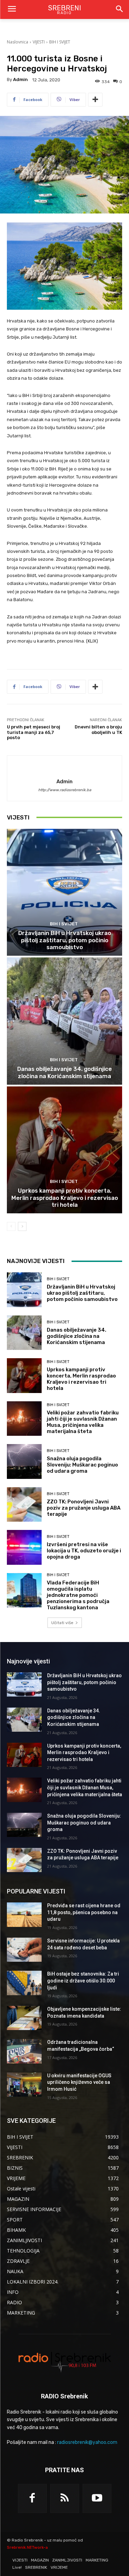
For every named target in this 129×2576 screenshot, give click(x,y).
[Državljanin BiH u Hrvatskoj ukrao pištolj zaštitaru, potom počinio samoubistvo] (64, 892)
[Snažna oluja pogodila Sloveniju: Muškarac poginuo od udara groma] (24, 1461)
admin (20, 79)
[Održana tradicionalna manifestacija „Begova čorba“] (24, 2051)
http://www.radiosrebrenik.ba (65, 790)
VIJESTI (39, 42)
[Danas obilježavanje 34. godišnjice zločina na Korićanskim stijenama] (64, 1021)
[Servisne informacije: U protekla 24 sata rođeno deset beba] (24, 1950)
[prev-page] (11, 1226)
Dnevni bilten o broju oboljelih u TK (98, 730)
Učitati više (62, 1623)
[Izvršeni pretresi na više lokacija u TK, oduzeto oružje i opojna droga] (24, 1547)
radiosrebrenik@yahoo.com (87, 2442)
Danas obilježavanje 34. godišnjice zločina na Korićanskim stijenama (64, 1072)
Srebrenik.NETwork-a (27, 2547)
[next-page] (22, 1226)
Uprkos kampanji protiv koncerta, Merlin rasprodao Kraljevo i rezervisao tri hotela (65, 1198)
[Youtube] (97, 2498)
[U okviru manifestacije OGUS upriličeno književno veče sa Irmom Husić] (24, 2085)
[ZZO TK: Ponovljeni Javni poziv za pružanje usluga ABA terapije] (24, 1505)
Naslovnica (18, 42)
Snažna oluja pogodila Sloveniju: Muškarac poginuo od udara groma (82, 1465)
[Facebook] (32, 2498)
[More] (95, 100)
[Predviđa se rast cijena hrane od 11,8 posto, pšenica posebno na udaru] (24, 1914)
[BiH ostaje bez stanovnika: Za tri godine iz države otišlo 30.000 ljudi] (24, 1983)
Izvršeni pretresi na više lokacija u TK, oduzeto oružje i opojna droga (84, 1551)
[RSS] (65, 2498)
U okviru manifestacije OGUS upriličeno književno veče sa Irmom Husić (79, 2082)
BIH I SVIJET (60, 42)
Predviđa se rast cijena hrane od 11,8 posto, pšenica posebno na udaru (84, 1912)
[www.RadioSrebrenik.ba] (64, 2362)
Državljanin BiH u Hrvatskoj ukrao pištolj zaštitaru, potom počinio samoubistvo (65, 940)
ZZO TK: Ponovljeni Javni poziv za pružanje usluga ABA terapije (84, 1508)
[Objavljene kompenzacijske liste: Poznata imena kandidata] (24, 2018)
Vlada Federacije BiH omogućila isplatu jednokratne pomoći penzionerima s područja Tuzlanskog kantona (78, 1595)
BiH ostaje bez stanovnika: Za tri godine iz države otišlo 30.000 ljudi (83, 1981)
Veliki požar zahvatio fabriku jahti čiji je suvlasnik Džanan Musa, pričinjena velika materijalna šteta (83, 1422)
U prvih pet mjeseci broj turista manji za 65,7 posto (34, 732)
